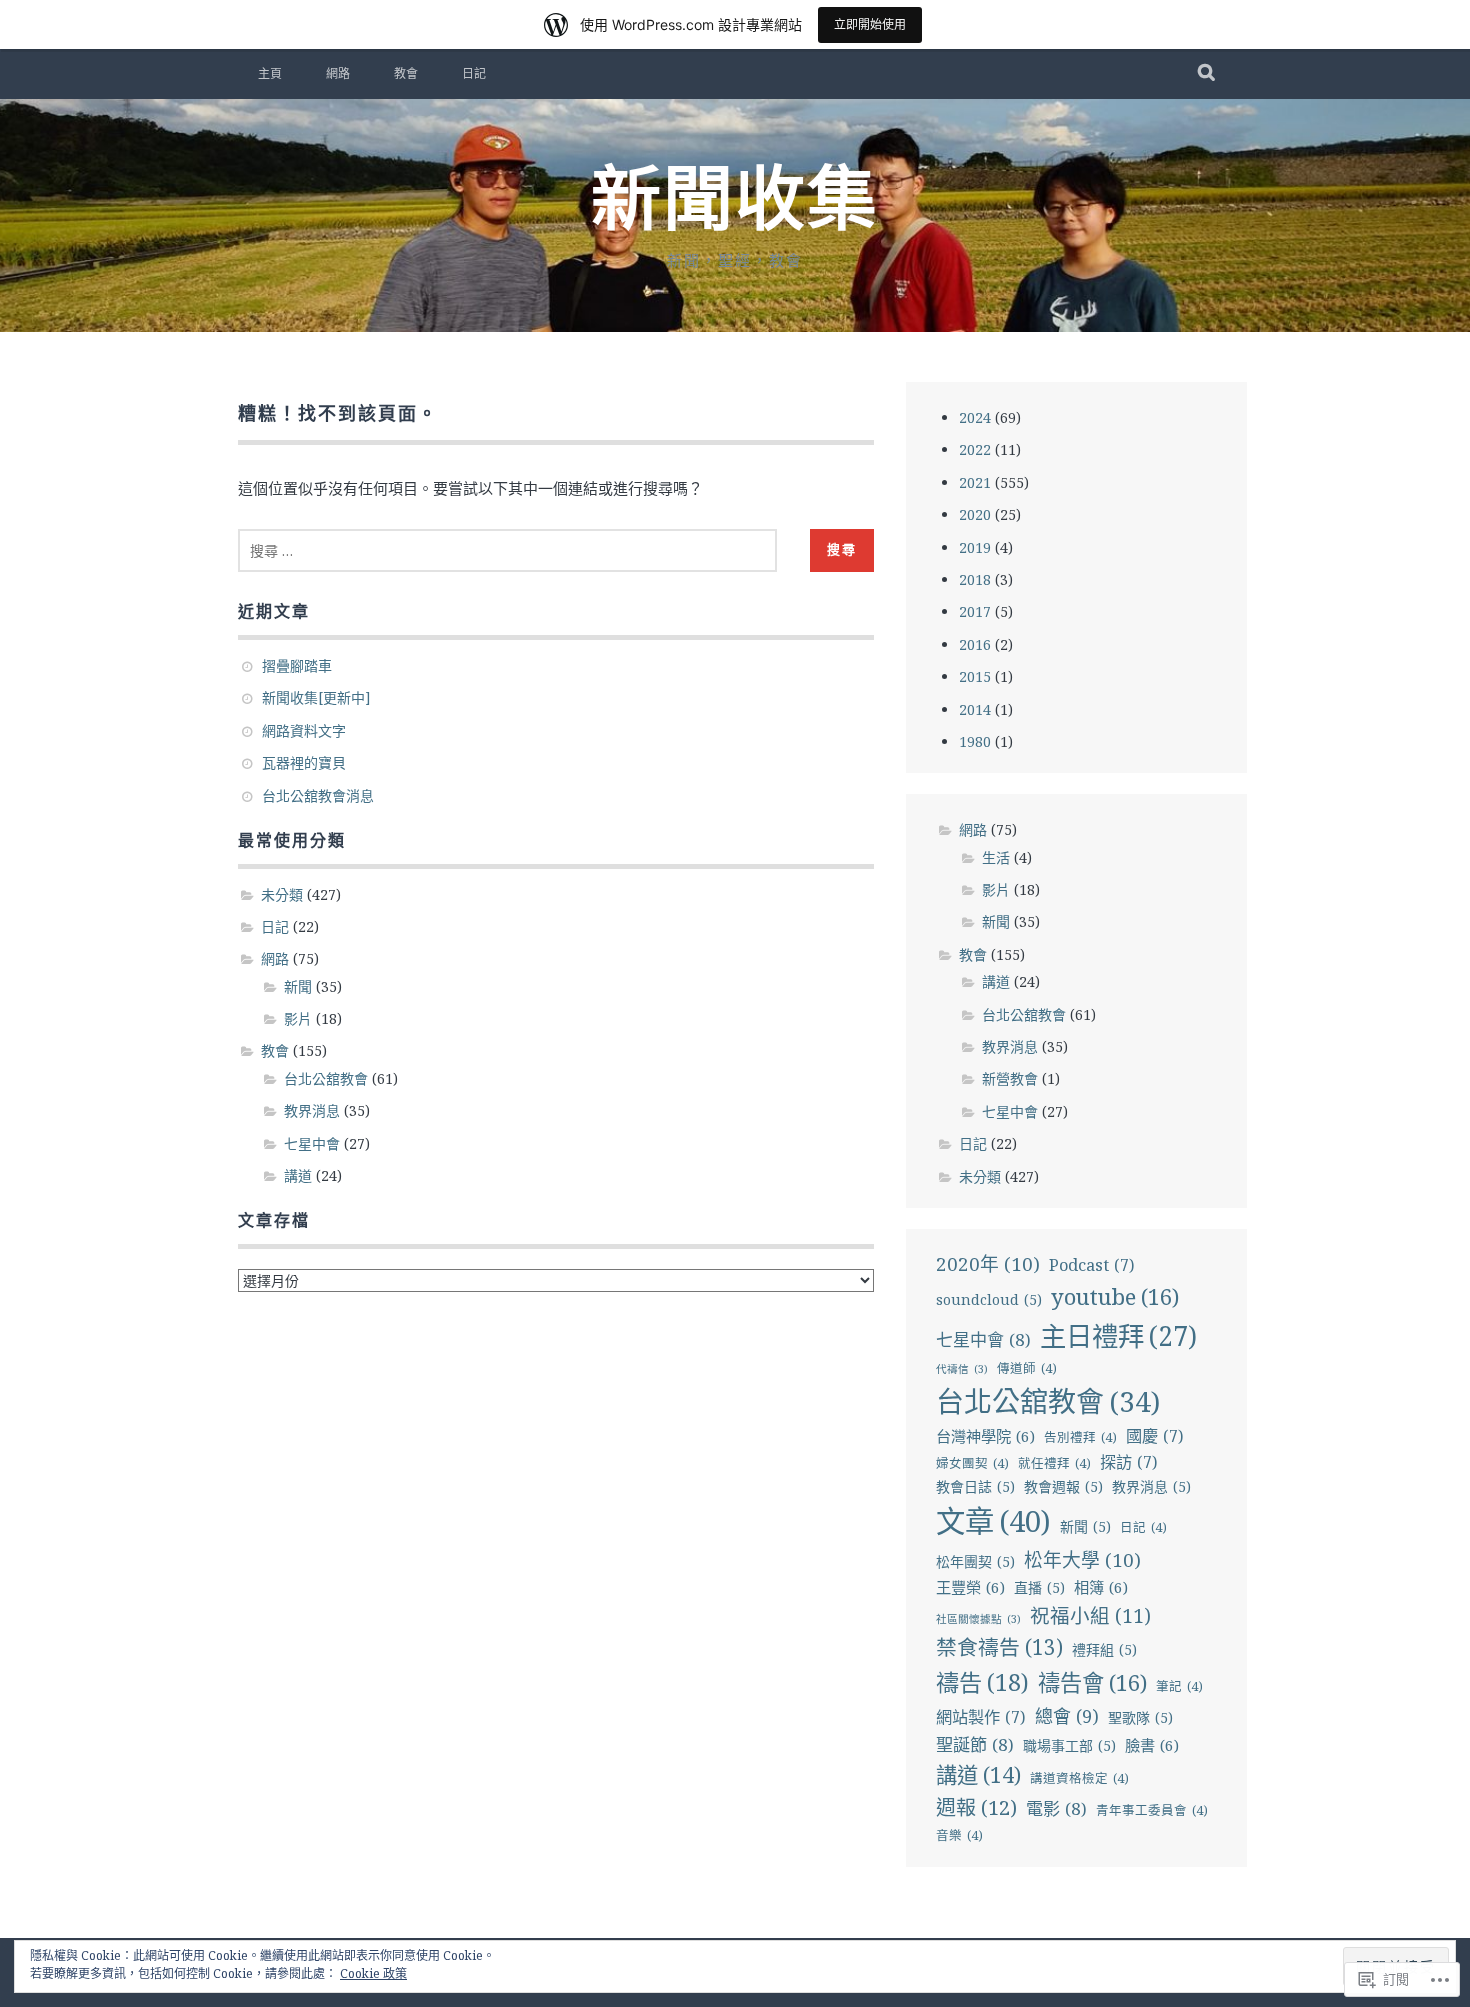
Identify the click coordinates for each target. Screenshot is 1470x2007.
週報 (976, 1807)
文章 (993, 1521)
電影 (1056, 1808)
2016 (975, 644)
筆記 (1179, 1686)
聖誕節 (975, 1744)
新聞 (298, 986)
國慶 (1155, 1436)
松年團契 (975, 1561)
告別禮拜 (1080, 1437)
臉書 (1152, 1745)
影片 (298, 1018)
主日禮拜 (1118, 1336)
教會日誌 (975, 1486)
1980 (975, 741)
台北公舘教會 (326, 1078)
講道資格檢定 (1079, 1778)
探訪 (1129, 1462)
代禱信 (962, 1369)
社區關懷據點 (978, 1619)
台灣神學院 (985, 1436)
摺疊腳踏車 (297, 665)
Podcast (1092, 1265)
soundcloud (989, 1299)
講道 (298, 1175)
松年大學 (1082, 1560)
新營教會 (1010, 1078)
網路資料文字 (304, 730)
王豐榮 (970, 1587)
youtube (1115, 1296)
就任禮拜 (1054, 1463)
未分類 (282, 894)
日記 (474, 74)
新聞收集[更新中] (316, 697)
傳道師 (1027, 1368)
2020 (975, 514)
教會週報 (1063, 1486)
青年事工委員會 (1152, 1810)
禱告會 (1092, 1682)
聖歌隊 (1140, 1717)
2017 (975, 611)
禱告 (982, 1682)
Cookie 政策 (373, 1973)
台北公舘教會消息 (318, 795)
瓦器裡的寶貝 (304, 762)
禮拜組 (1104, 1649)
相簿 (1101, 1587)
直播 (1039, 1587)
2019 (975, 547)
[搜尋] (1207, 74)
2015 (975, 676)
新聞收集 (735, 199)
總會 (1067, 1716)
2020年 (988, 1264)
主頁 (270, 74)
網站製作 (981, 1717)
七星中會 (312, 1143)
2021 (975, 482)
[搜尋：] (507, 550)
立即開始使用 (870, 24)
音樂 (959, 1835)
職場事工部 (1069, 1745)
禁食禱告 (999, 1647)
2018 (975, 579)
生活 (996, 857)
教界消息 (312, 1110)
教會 (406, 74)
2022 (975, 449)
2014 (975, 709)
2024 (975, 417)
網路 (338, 74)
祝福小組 (1090, 1615)
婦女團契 (972, 1463)
